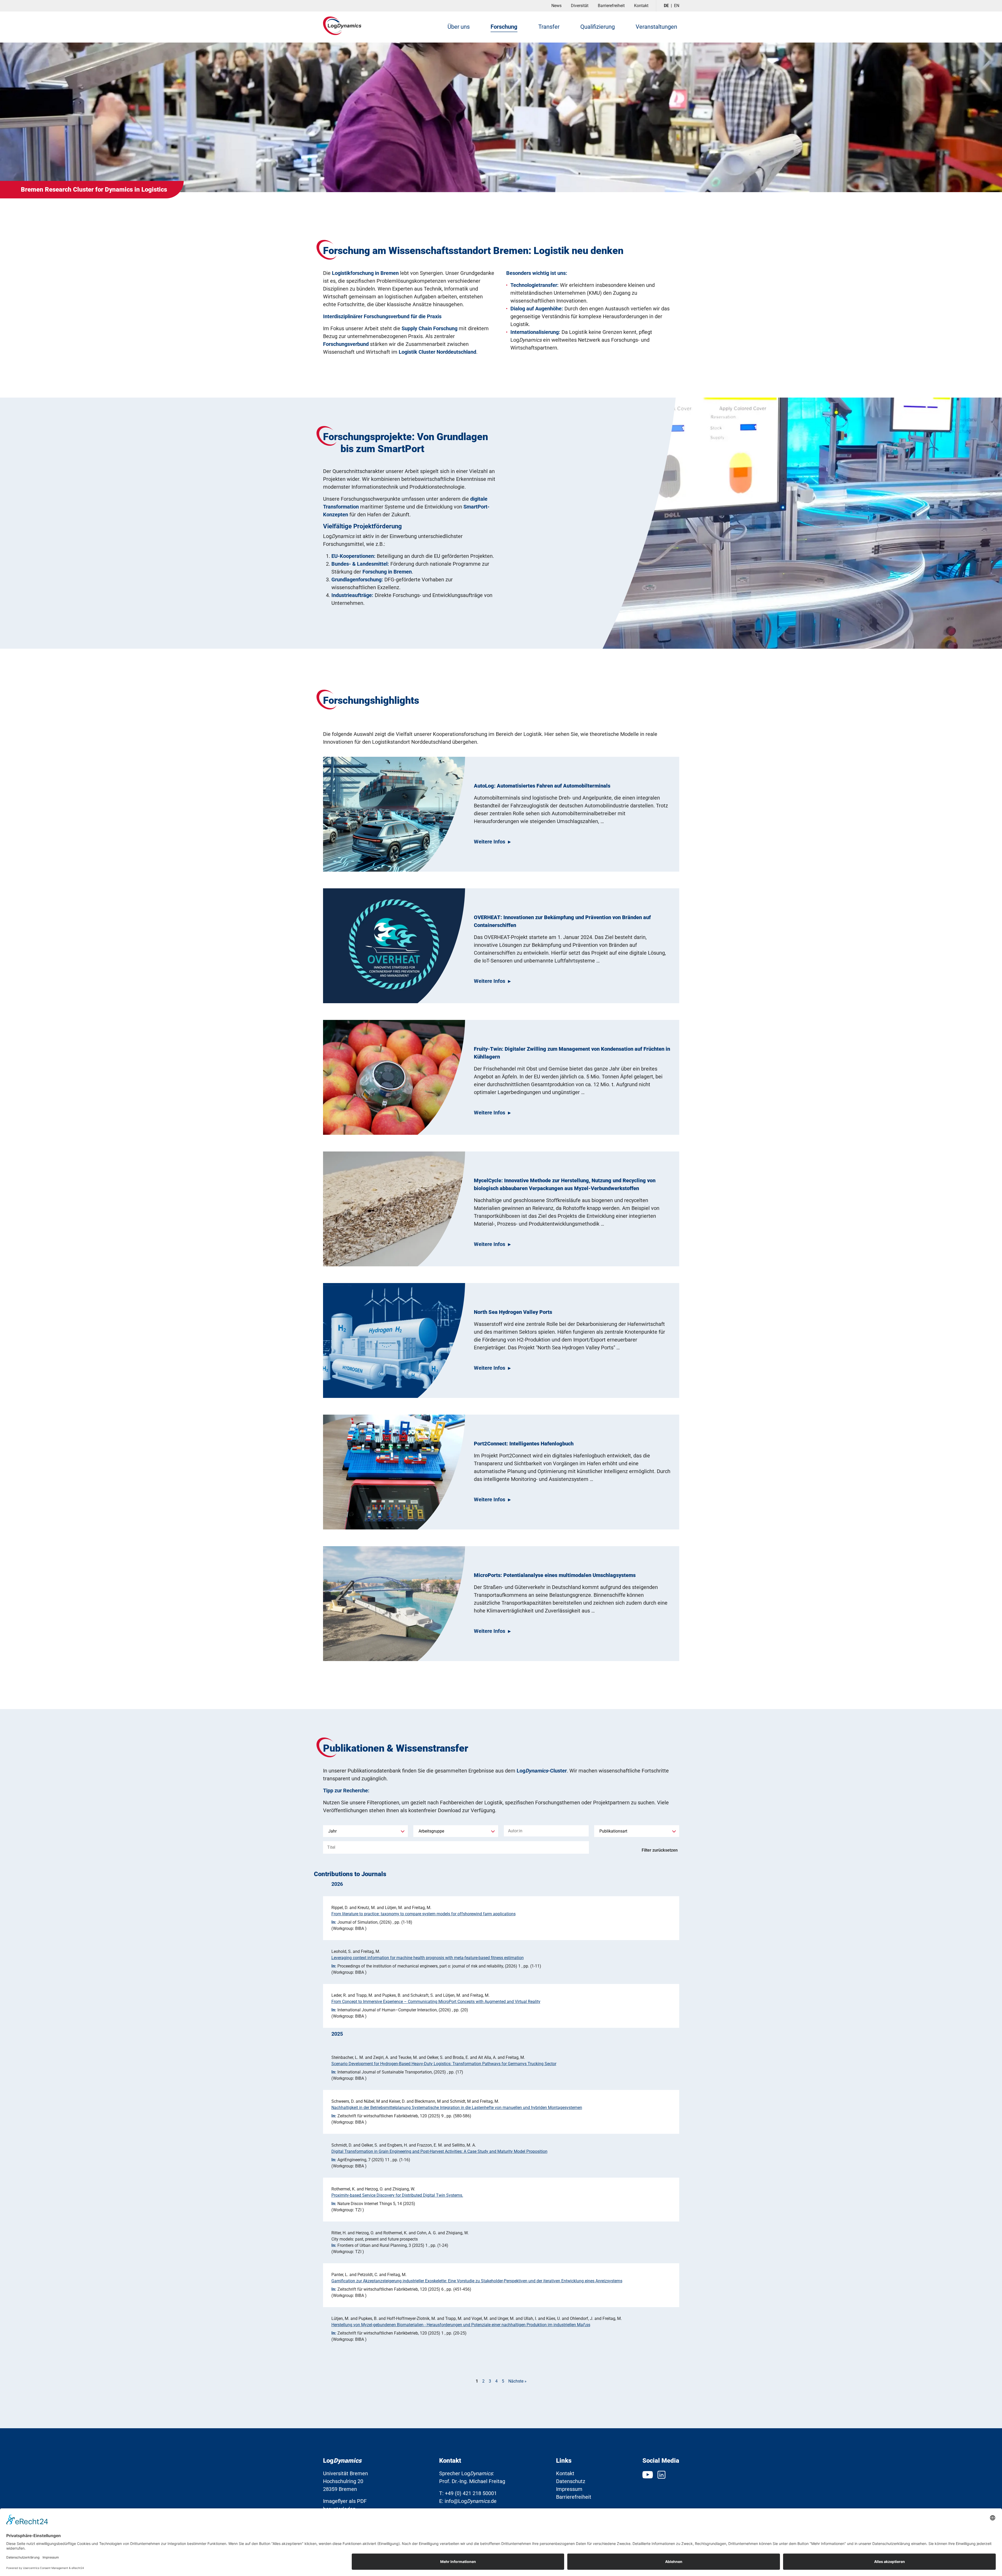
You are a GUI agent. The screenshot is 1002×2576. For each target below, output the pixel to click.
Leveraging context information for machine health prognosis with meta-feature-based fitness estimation (428, 1958)
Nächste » (517, 2381)
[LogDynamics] (342, 26)
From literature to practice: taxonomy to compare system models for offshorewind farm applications (424, 1914)
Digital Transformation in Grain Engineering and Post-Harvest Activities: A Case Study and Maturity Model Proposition (439, 2151)
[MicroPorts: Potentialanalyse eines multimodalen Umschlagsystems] (394, 1604)
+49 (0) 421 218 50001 (471, 2493)
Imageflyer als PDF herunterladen (345, 2505)
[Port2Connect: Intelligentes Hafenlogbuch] (394, 1472)
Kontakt (641, 6)
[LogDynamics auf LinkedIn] (661, 2474)
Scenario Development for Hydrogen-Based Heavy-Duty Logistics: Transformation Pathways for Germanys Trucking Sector (444, 2064)
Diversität (580, 6)
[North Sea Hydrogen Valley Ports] (394, 1340)
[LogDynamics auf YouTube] (649, 2474)
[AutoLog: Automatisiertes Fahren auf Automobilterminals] (394, 814)
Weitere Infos (490, 842)
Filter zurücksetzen (660, 1850)
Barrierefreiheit (611, 6)
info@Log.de (471, 2501)
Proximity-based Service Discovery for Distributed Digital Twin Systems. (397, 2195)
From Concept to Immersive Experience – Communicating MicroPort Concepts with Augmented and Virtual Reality (436, 2002)
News (556, 6)
